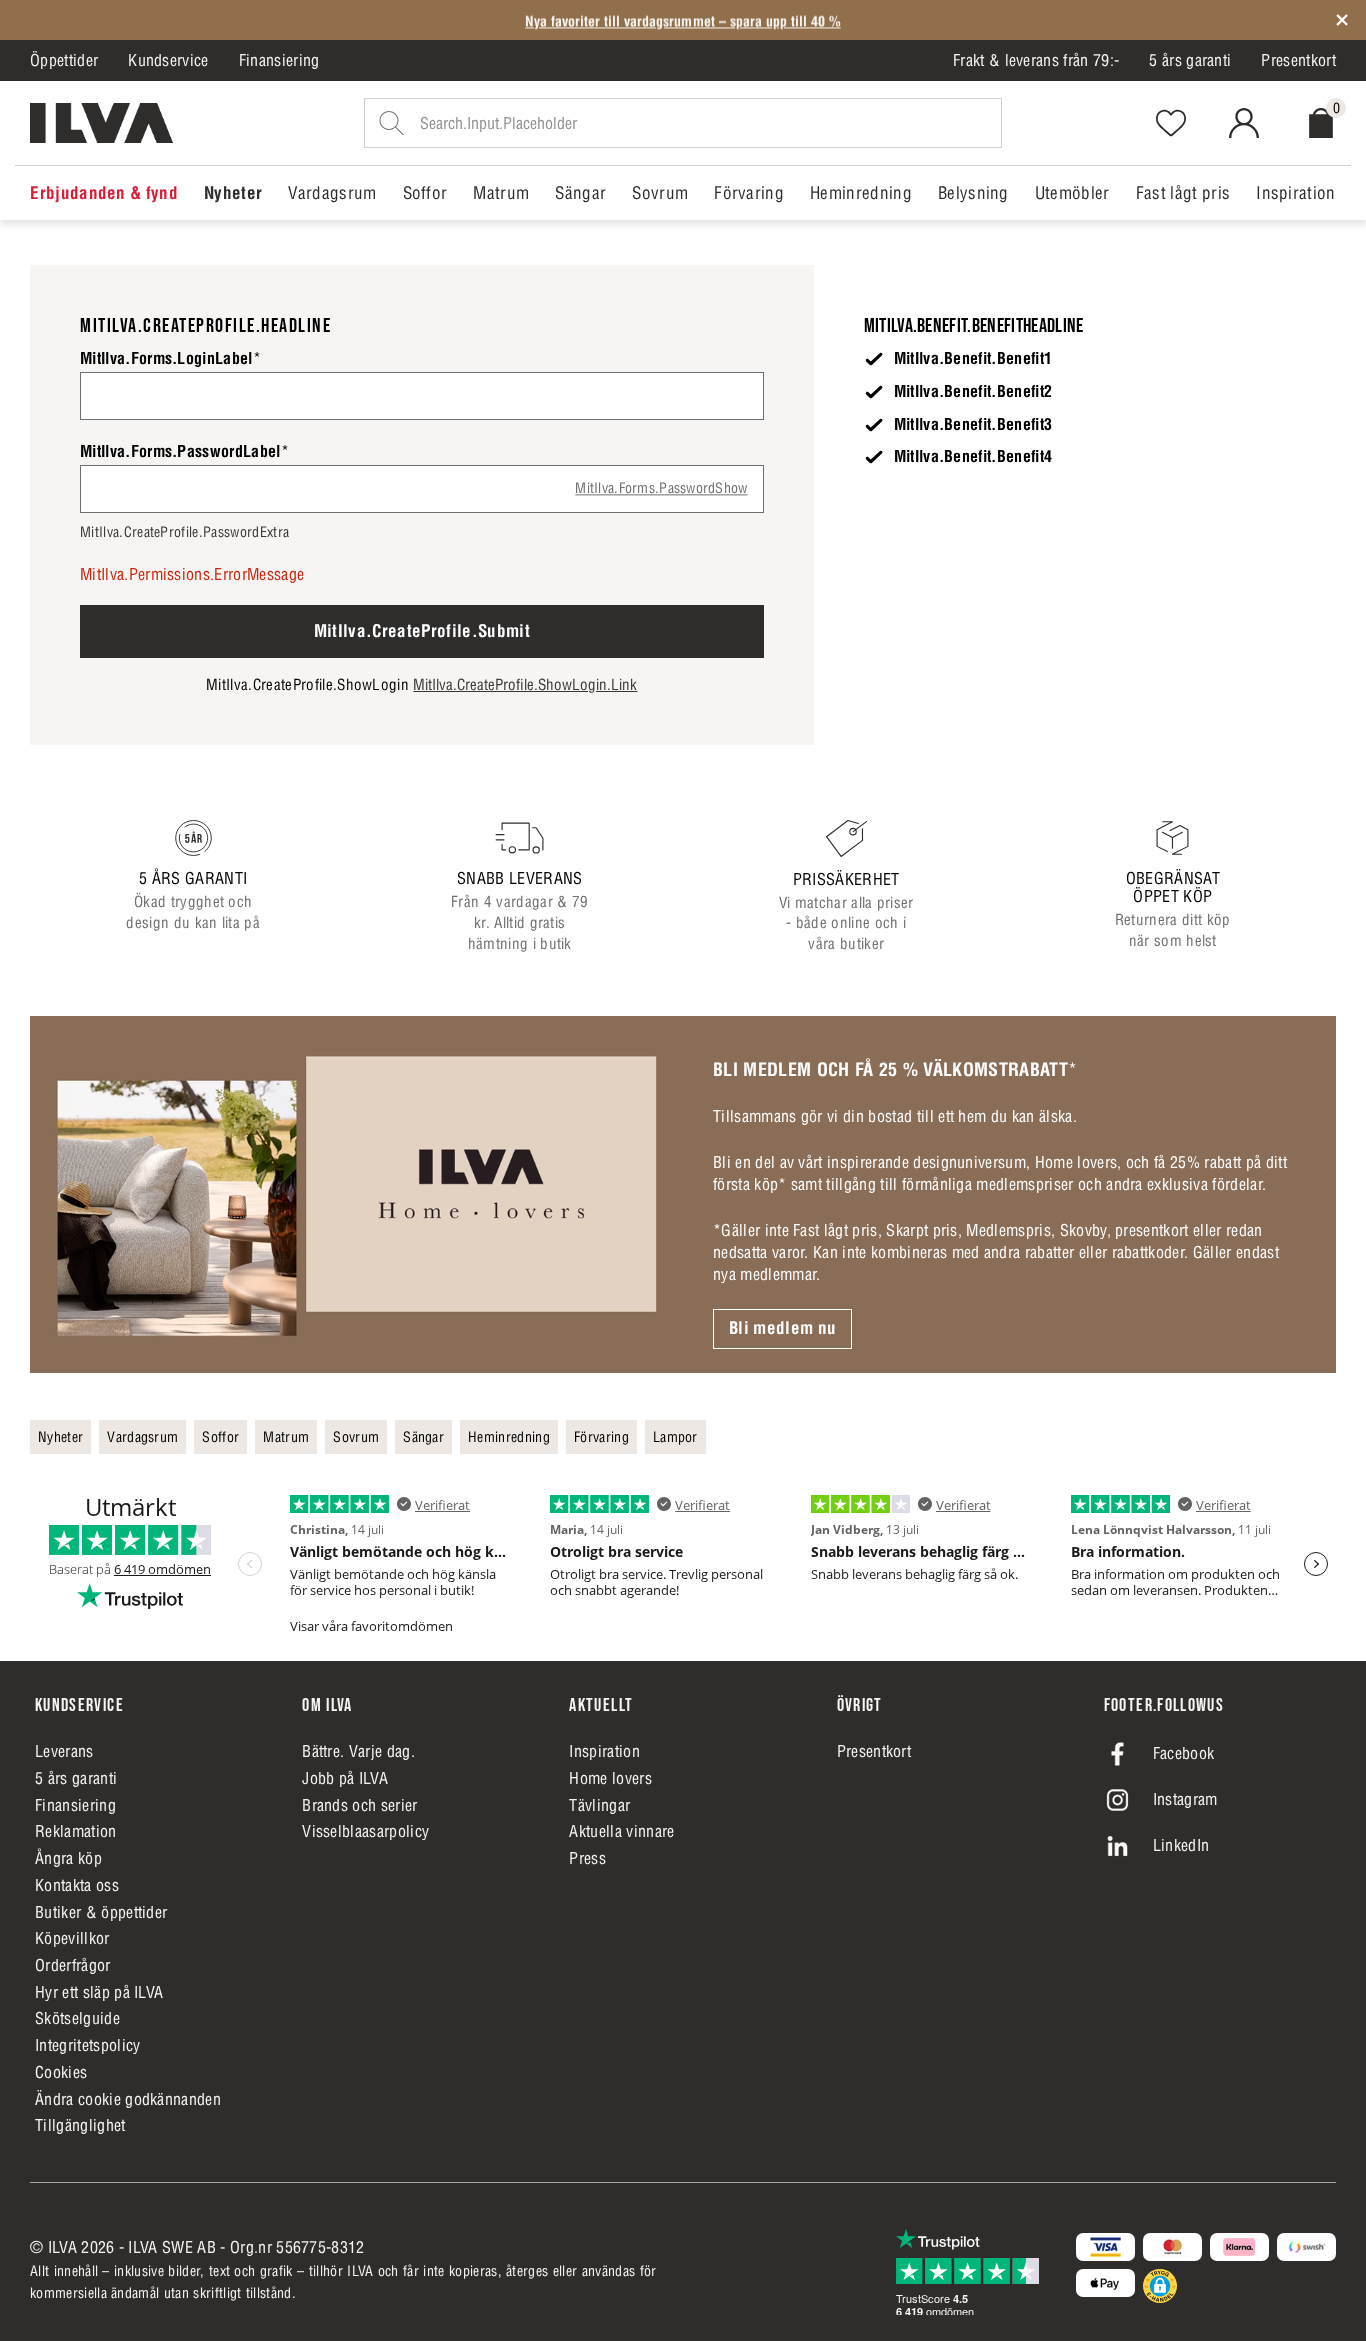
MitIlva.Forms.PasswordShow (661, 488)
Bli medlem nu (782, 1328)
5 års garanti (1190, 60)
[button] (1160, 2286)
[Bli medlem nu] (356, 1194)
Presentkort (1298, 60)
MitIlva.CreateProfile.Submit (422, 631)
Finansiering (279, 60)
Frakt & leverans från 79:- (1036, 60)
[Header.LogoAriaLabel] (101, 123)
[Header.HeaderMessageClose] (1342, 20)
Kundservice (168, 60)
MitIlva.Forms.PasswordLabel (184, 451)
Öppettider (64, 60)
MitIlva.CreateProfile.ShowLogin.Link (525, 684)
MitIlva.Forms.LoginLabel (170, 358)
